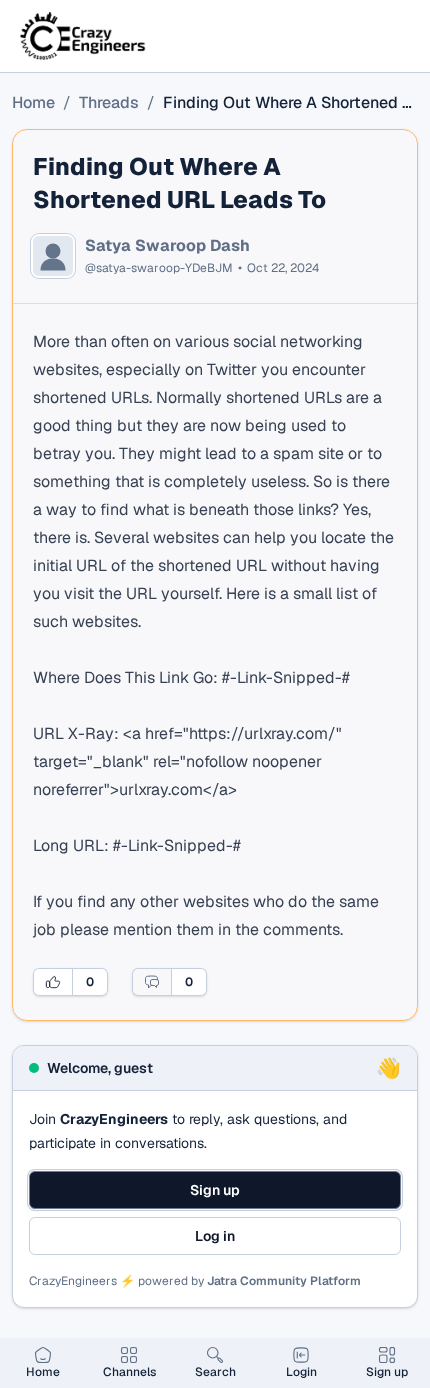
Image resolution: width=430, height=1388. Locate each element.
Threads (109, 102)
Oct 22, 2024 (283, 268)
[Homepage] (84, 36)
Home (33, 102)
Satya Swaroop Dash (167, 246)
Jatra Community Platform (284, 1281)
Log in (215, 1236)
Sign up (215, 1190)
